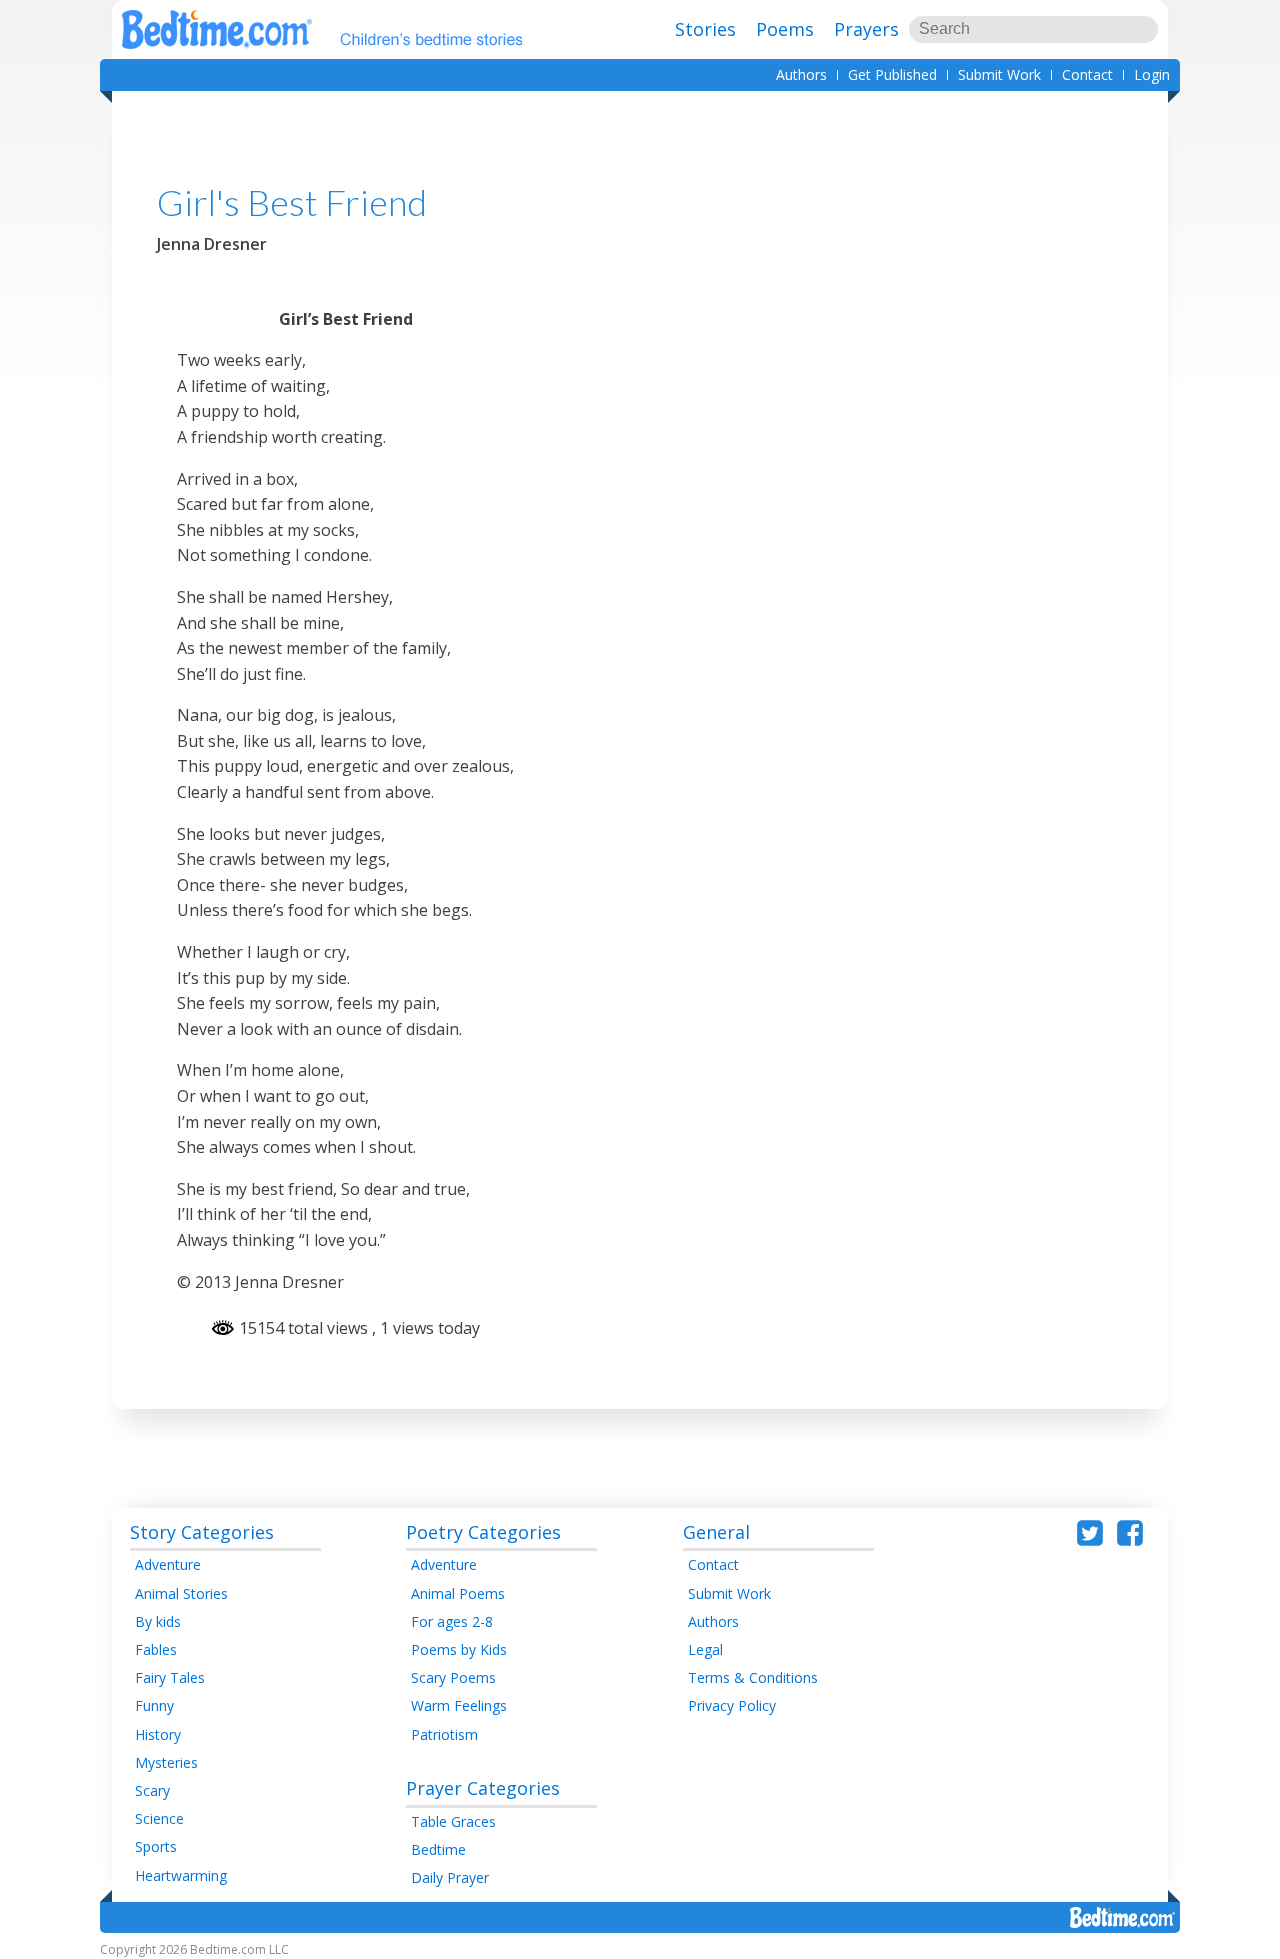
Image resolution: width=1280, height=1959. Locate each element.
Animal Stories (181, 1593)
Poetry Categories (483, 1532)
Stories (705, 29)
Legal (705, 1649)
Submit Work (999, 74)
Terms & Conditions (753, 1677)
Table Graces (453, 1821)
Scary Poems (453, 1677)
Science (159, 1818)
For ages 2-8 (452, 1621)
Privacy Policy (732, 1705)
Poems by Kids (459, 1649)
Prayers (866, 29)
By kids (158, 1621)
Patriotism (444, 1734)
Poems (785, 29)
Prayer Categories (483, 1788)
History (158, 1734)
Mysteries (166, 1762)
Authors (801, 74)
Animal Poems (458, 1593)
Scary (152, 1790)
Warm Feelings (459, 1705)
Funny (154, 1705)
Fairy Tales (170, 1677)
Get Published (892, 74)
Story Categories (202, 1532)
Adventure (168, 1564)
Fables (156, 1649)
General (716, 1532)
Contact (1087, 74)
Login (1152, 74)
